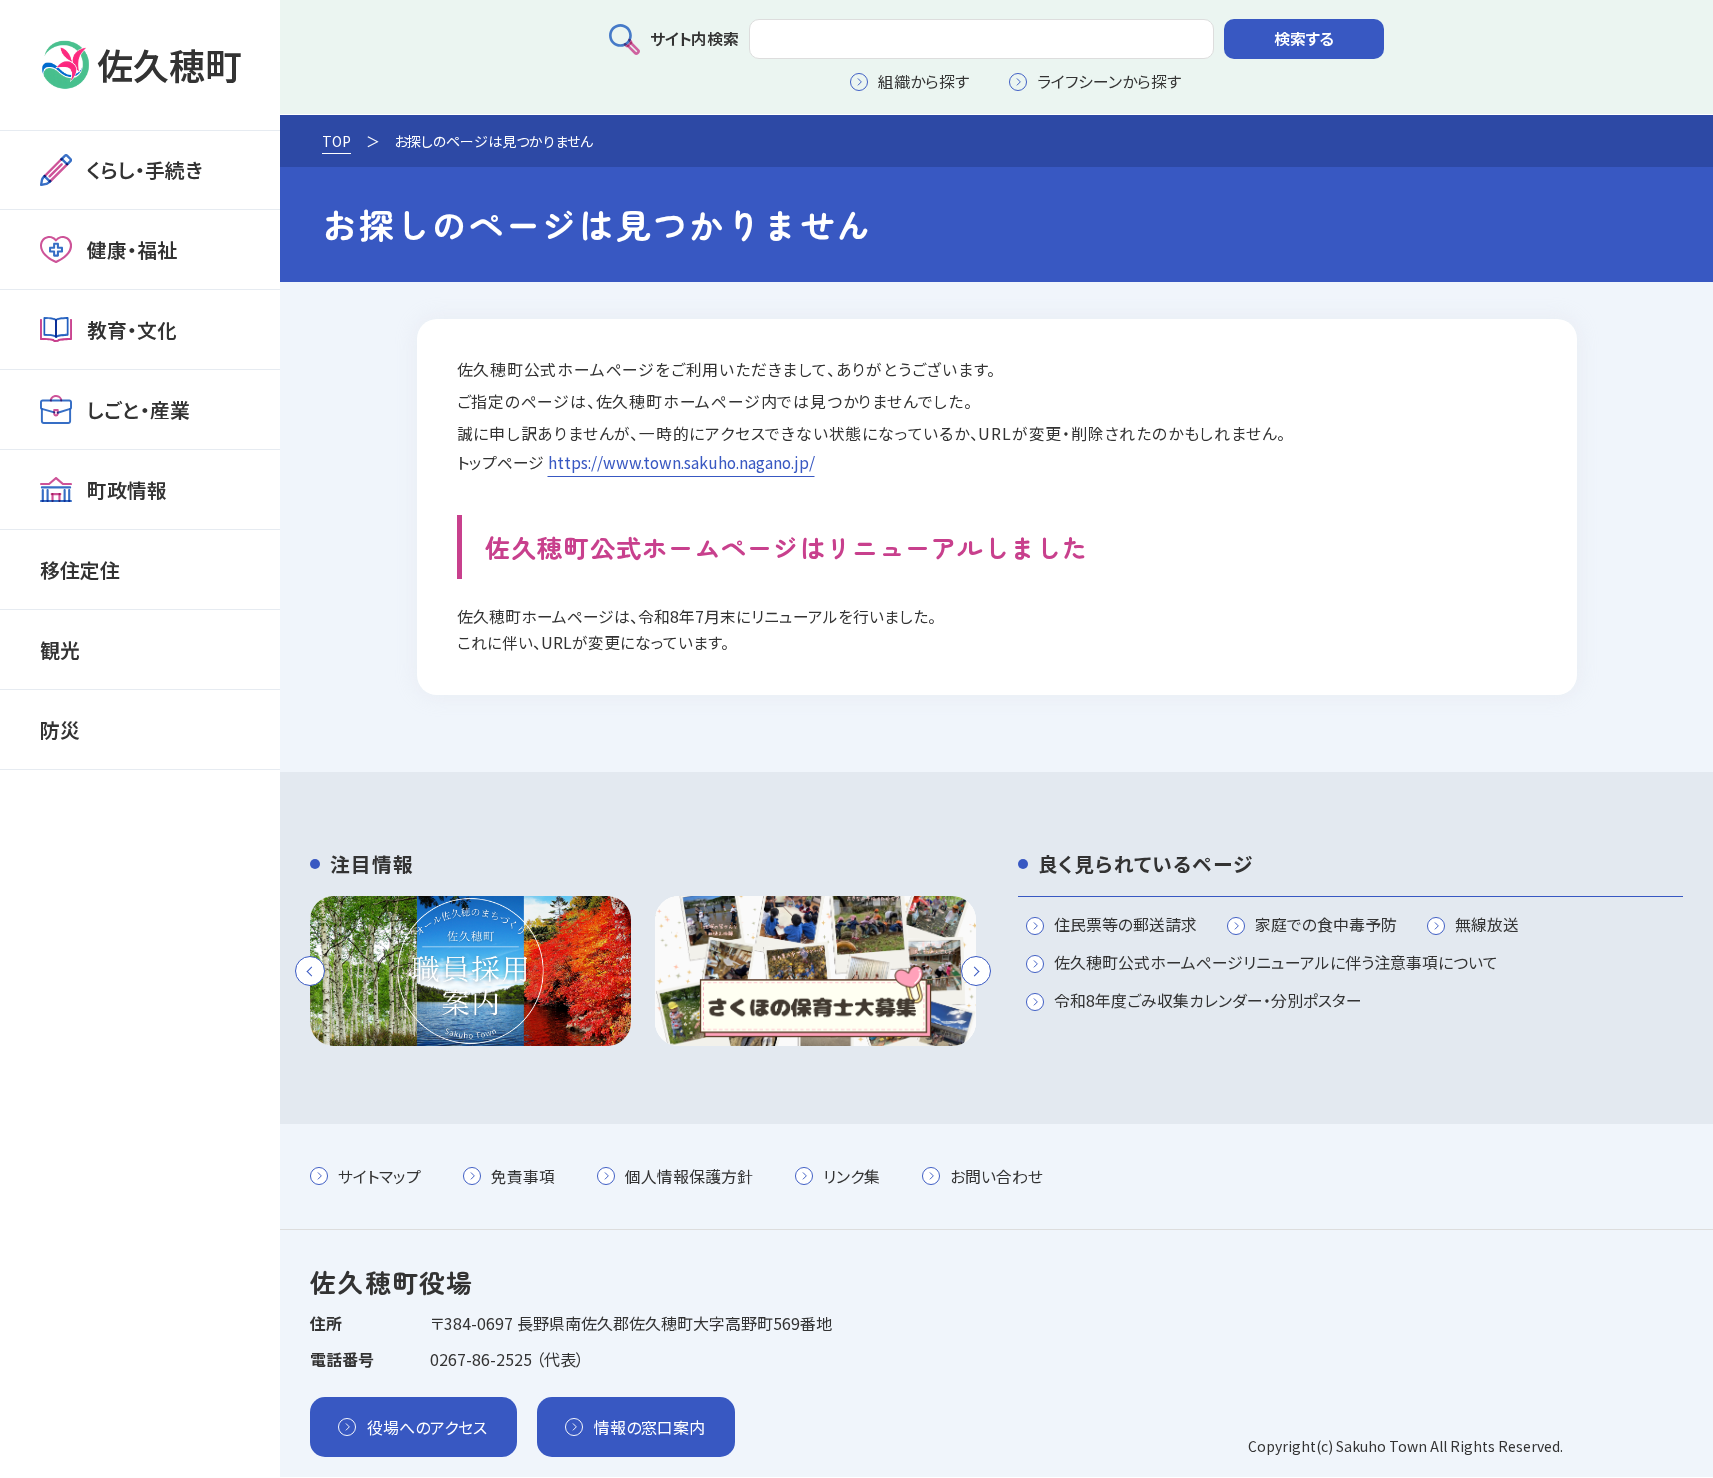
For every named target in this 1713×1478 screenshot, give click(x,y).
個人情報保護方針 (689, 1176)
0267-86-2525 (481, 1359)
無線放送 (1487, 926)
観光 (60, 649)
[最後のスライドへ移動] (310, 971)
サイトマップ (379, 1176)
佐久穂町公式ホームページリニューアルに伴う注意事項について (1276, 964)
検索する (1304, 38)
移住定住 (80, 569)
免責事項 (523, 1176)
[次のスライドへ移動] (976, 971)
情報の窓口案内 (649, 1427)
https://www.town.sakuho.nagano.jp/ (681, 462)
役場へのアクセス (427, 1427)
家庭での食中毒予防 (1326, 926)
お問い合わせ (996, 1176)
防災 (60, 729)
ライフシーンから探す (1109, 81)
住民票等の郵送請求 (1125, 926)
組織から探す (923, 81)
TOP (336, 141)
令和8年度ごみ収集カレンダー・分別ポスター (1208, 1002)
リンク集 (851, 1176)
